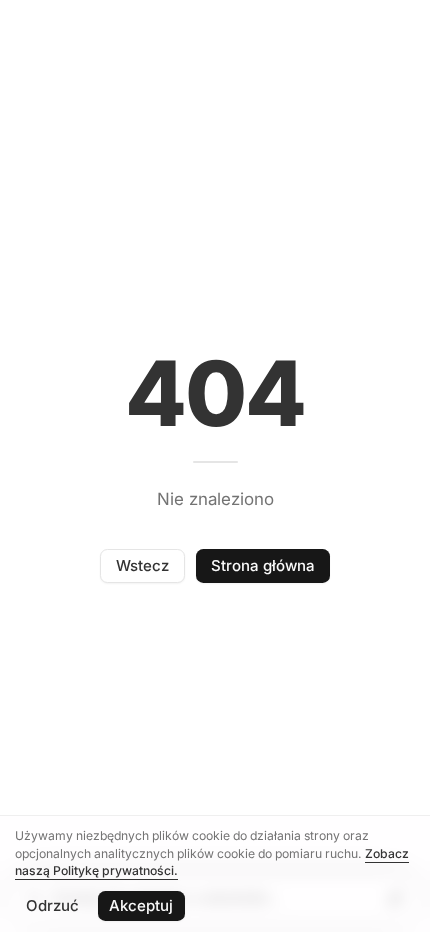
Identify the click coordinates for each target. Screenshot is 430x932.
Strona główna (263, 565)
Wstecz (142, 565)
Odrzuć (52, 905)
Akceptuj (141, 905)
